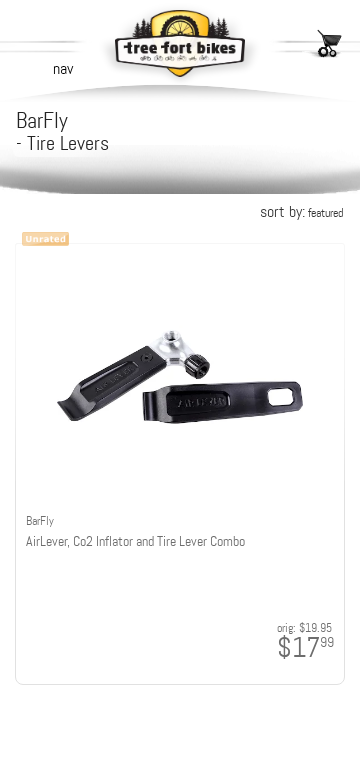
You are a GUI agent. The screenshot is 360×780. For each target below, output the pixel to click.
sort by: (301, 211)
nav (63, 68)
